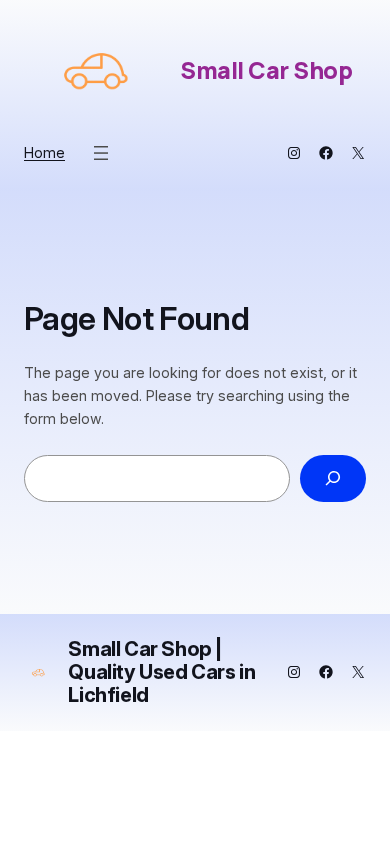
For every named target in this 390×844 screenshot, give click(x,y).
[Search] (333, 478)
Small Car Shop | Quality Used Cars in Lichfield (161, 672)
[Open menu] (101, 153)
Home (44, 152)
